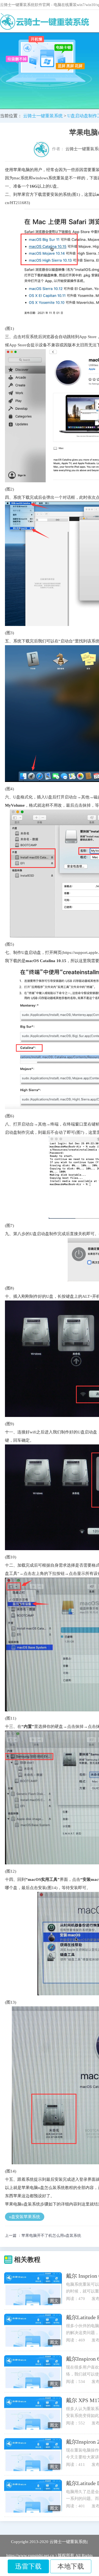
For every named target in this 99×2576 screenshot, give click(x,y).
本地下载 (71, 2566)
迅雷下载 (28, 2566)
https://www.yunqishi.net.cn (30, 2555)
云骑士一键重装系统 (43, 116)
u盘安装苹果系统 (25, 2217)
